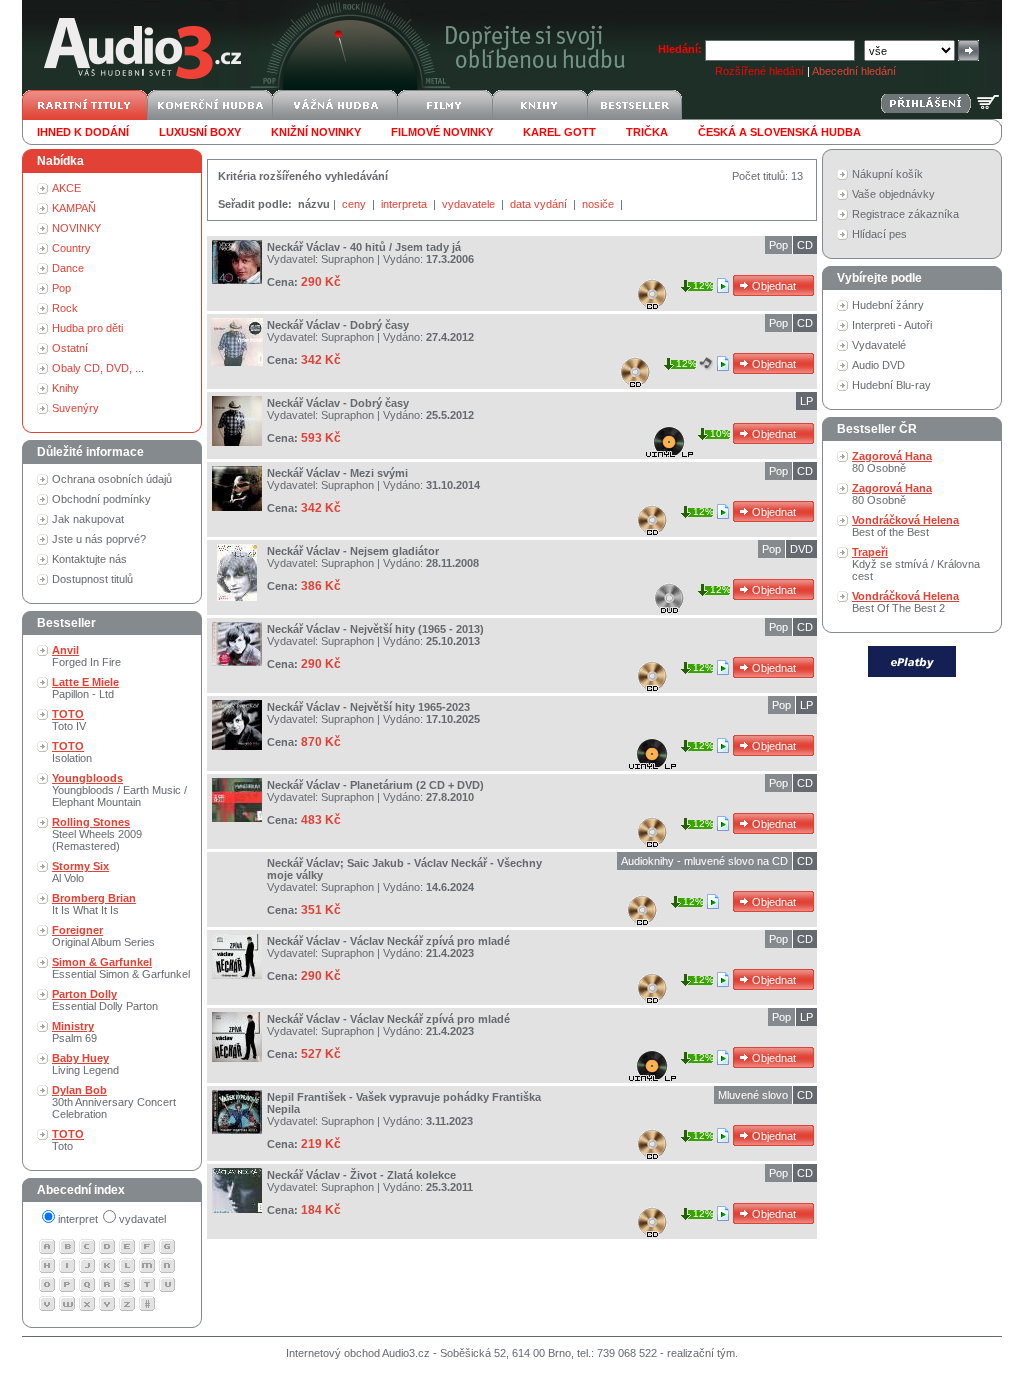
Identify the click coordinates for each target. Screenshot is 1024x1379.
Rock (65, 308)
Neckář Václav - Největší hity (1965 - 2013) (375, 629)
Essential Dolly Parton (105, 1000)
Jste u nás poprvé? (99, 539)
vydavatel (142, 1219)
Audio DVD (878, 365)
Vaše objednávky (893, 194)
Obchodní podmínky (101, 499)
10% (720, 433)
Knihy (65, 388)
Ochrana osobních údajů (112, 479)
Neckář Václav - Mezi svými (337, 473)
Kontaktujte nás (89, 559)
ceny (355, 204)
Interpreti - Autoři (892, 325)
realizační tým (701, 1353)
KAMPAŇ (74, 208)
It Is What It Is (94, 904)
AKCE (66, 188)
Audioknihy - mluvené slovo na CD (704, 861)
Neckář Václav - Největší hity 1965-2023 (368, 707)
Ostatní (70, 348)
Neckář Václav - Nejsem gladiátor (353, 551)
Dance (68, 268)
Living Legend (85, 1064)
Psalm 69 (74, 1032)
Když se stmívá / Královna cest (916, 564)
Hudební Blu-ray (891, 385)
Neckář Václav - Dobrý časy (338, 325)
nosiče (599, 204)
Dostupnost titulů (92, 579)
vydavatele (470, 204)
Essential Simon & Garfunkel (121, 968)
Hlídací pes (879, 234)
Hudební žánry (888, 305)
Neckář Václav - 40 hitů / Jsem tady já (364, 247)
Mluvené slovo (753, 1095)
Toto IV (69, 720)
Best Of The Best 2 (905, 602)
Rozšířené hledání (759, 71)
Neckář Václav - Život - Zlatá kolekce (361, 1175)
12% (703, 285)
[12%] (724, 285)
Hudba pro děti (87, 328)
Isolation (72, 752)
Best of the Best (905, 526)
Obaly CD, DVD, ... (98, 368)
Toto (68, 1140)
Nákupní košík (887, 174)
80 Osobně (892, 462)
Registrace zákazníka (905, 214)
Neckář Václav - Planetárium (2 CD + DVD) (375, 785)
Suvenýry (75, 408)
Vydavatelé (879, 345)
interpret (78, 1219)
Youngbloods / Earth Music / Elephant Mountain (119, 790)
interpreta (405, 204)
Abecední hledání (854, 71)
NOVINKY (76, 228)
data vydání (540, 204)
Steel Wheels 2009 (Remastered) (97, 834)
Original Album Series (103, 936)
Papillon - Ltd (85, 688)
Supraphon (347, 259)
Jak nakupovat (88, 519)
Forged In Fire (86, 656)
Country (71, 248)
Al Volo (80, 872)
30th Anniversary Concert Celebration (114, 1102)
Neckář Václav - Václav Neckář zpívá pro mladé (388, 941)
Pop (61, 288)
